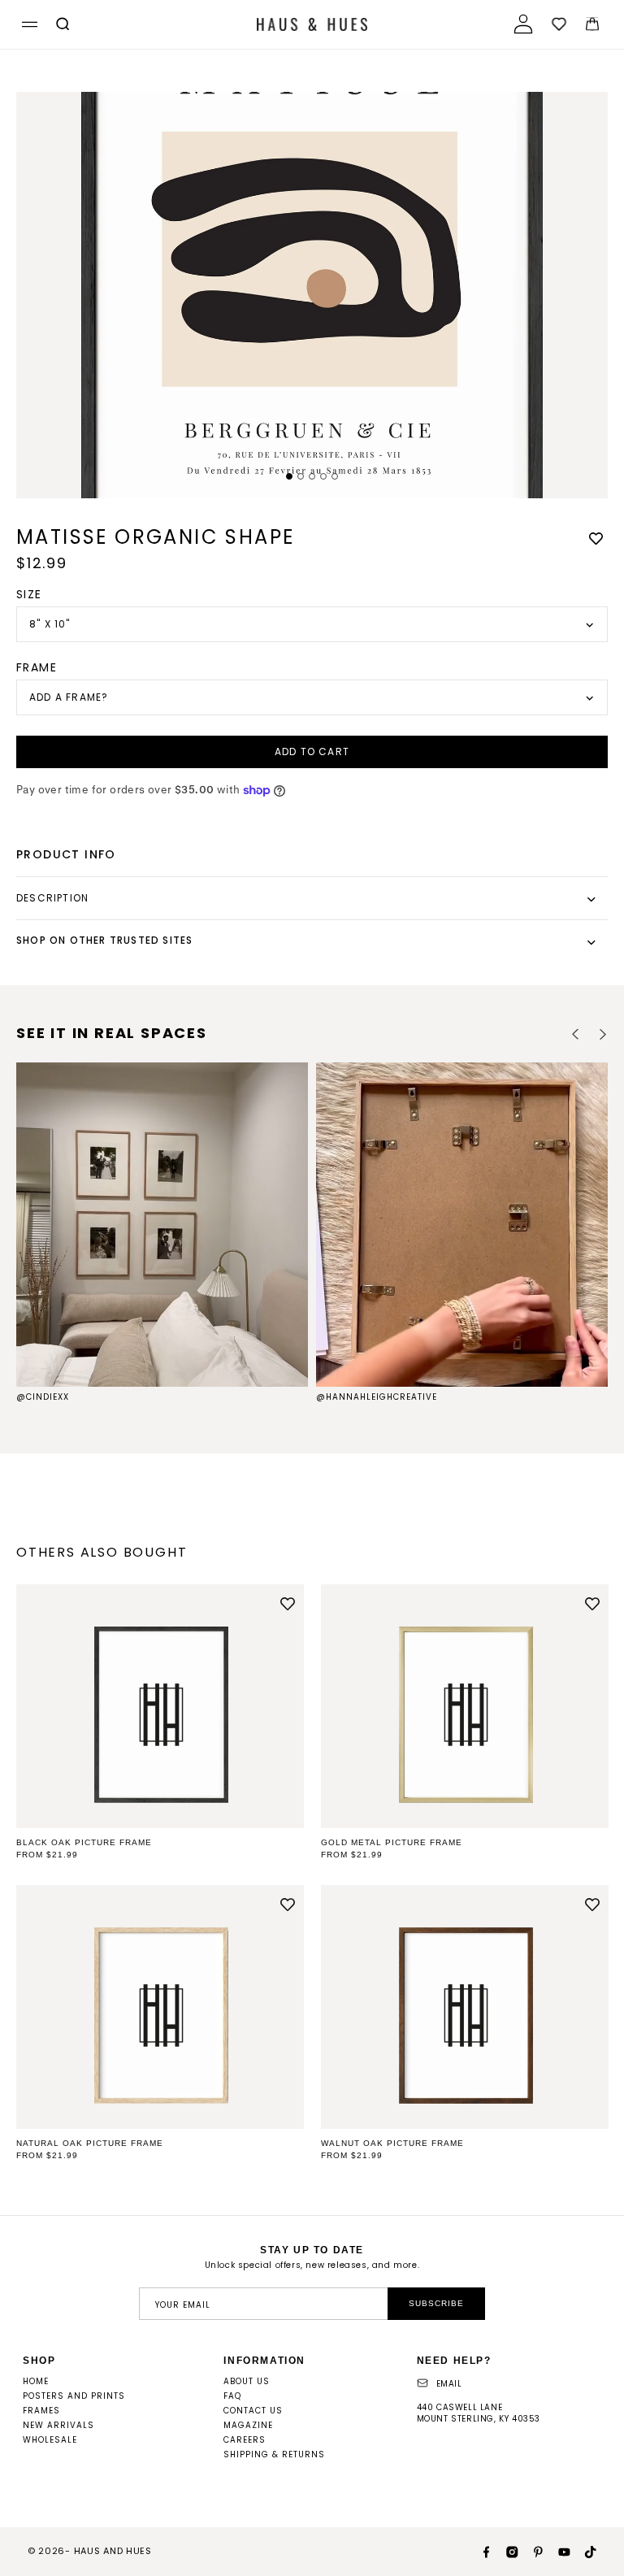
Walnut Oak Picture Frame (392, 2143)
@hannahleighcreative (377, 1397)
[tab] (289, 476)
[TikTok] (583, 2551)
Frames (41, 2411)
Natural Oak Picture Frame (90, 2143)
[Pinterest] (531, 2551)
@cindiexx (43, 1397)
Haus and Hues (113, 2551)
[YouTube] (557, 2551)
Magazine (248, 2425)
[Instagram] (505, 2551)
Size (29, 594)
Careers (245, 2440)
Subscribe (436, 2303)
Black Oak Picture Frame (84, 1842)
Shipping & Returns (274, 2454)
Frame (37, 667)
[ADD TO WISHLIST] (596, 539)
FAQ (232, 2396)
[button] (27, 25)
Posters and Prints (74, 2396)
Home (36, 2381)
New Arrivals (58, 2425)
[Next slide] (602, 1034)
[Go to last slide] (576, 1034)
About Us (247, 2381)
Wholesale (50, 2440)
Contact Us (253, 2411)
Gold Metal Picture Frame (392, 1842)
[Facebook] (479, 2551)
